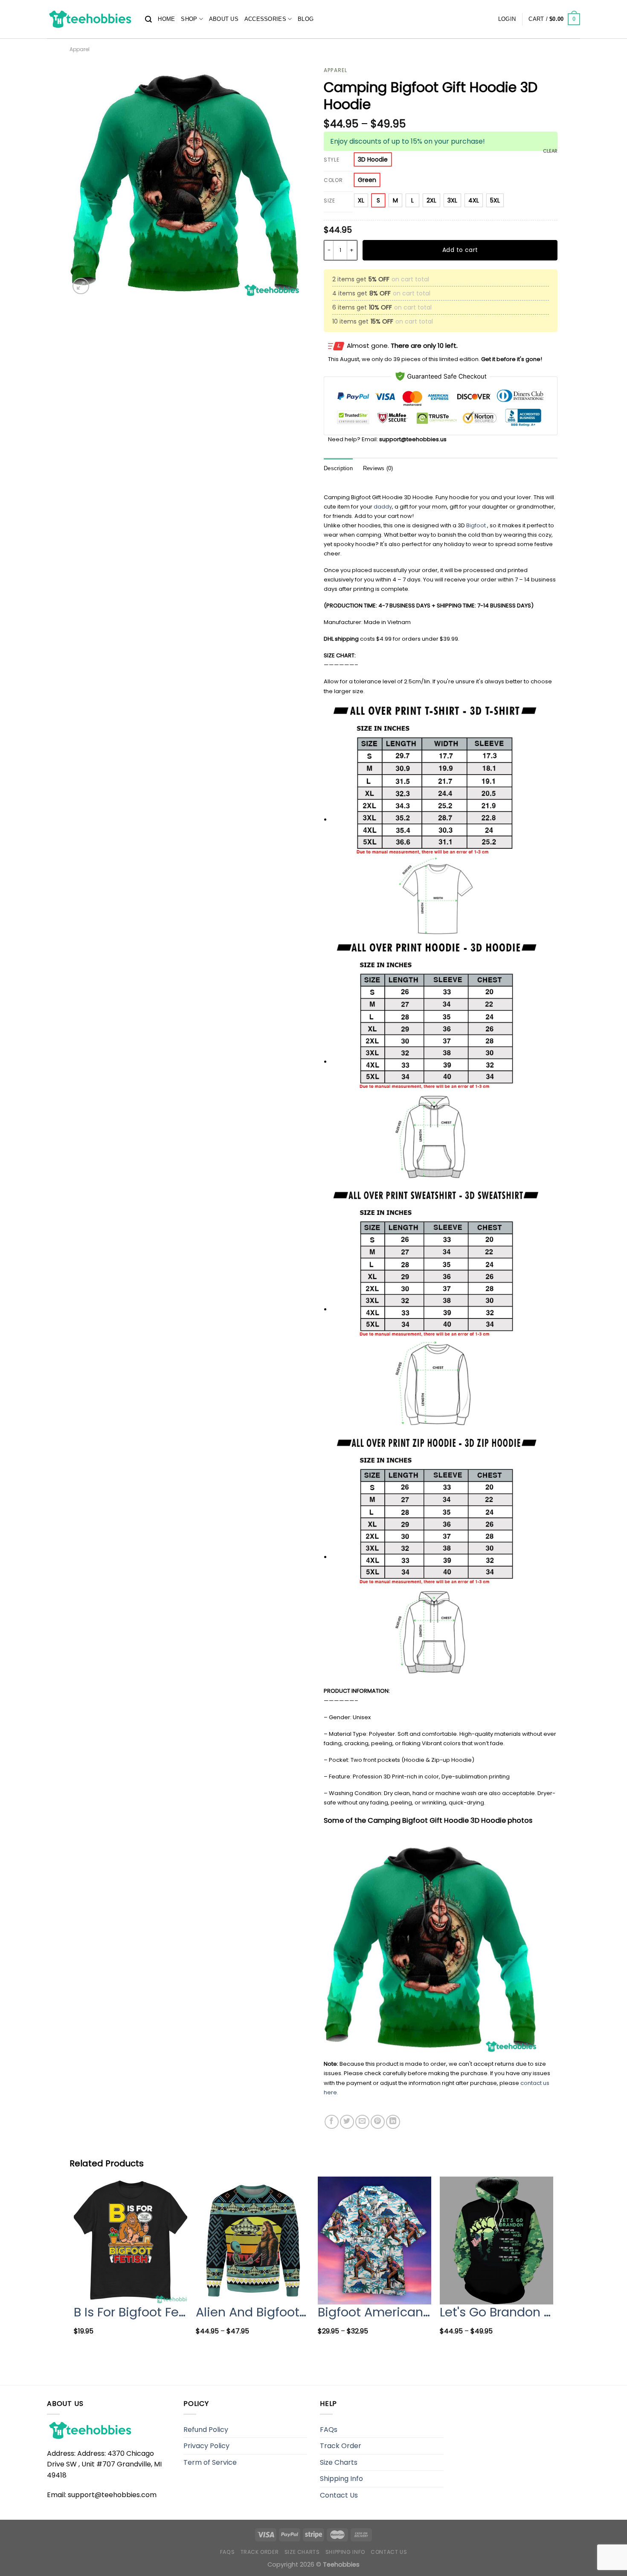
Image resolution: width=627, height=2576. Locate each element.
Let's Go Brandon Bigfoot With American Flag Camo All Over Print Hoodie (496, 2312)
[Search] (148, 19)
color (333, 181)
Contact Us (339, 2495)
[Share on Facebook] (332, 2122)
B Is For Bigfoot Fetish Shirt (131, 2312)
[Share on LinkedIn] (393, 2122)
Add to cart (460, 250)
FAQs (329, 2430)
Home (166, 19)
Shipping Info (341, 2479)
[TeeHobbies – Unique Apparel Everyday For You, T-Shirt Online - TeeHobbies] (90, 19)
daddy (383, 507)
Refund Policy (206, 2430)
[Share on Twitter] (347, 2122)
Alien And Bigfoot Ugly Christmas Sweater (253, 2312)
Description (338, 468)
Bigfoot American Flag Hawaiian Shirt (374, 2312)
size (329, 201)
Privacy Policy (206, 2446)
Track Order (341, 2446)
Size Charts (339, 2462)
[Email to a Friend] (362, 2122)
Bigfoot (476, 525)
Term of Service (210, 2462)
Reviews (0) (378, 468)
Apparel (80, 49)
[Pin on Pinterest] (378, 2122)
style (332, 160)
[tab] (338, 469)
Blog (306, 19)
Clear (550, 151)
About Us (224, 19)
